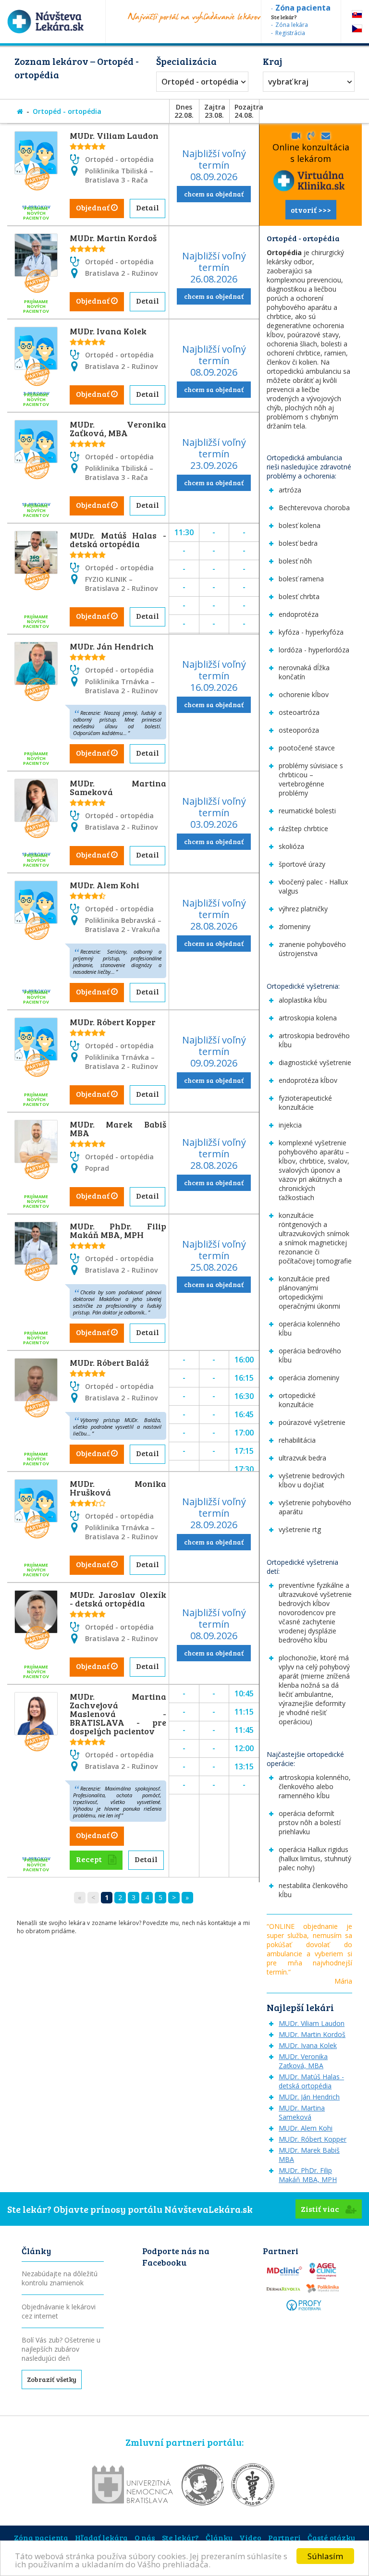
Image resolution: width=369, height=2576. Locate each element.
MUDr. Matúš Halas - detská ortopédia (118, 540)
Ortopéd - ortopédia (200, 82)
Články (219, 2537)
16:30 (244, 1396)
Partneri (284, 2537)
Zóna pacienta (41, 2537)
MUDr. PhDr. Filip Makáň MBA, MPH (118, 1230)
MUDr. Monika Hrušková (118, 1488)
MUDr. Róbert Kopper (113, 1022)
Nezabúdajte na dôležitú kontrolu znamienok (60, 2278)
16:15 (244, 1378)
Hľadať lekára (101, 2537)
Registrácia (290, 33)
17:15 (244, 1451)
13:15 (244, 1766)
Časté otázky (331, 2537)
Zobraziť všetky (52, 2379)
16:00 (244, 1360)
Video (250, 2537)
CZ (357, 29)
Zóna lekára (292, 25)
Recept (90, 1859)
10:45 (244, 1693)
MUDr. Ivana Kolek (108, 331)
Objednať (93, 207)
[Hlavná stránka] (20, 111)
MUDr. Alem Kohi (105, 885)
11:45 (244, 1730)
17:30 (244, 1469)
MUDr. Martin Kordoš (113, 238)
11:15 (244, 1712)
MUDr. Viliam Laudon (114, 135)
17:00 (244, 1433)
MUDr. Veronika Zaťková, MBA (118, 429)
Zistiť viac (321, 2209)
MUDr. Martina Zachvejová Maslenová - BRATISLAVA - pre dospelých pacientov (118, 1714)
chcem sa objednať (214, 194)
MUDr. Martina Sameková (118, 787)
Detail (148, 207)
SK (357, 14)
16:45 (244, 1414)
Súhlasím (325, 2556)
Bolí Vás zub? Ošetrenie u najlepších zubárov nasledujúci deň (61, 2349)
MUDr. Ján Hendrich (112, 646)
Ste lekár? (180, 2537)
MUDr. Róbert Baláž (109, 1362)
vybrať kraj (288, 82)
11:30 (184, 532)
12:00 (244, 1748)
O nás (145, 2537)
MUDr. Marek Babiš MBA (118, 1129)
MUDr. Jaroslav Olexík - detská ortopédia (118, 1599)
